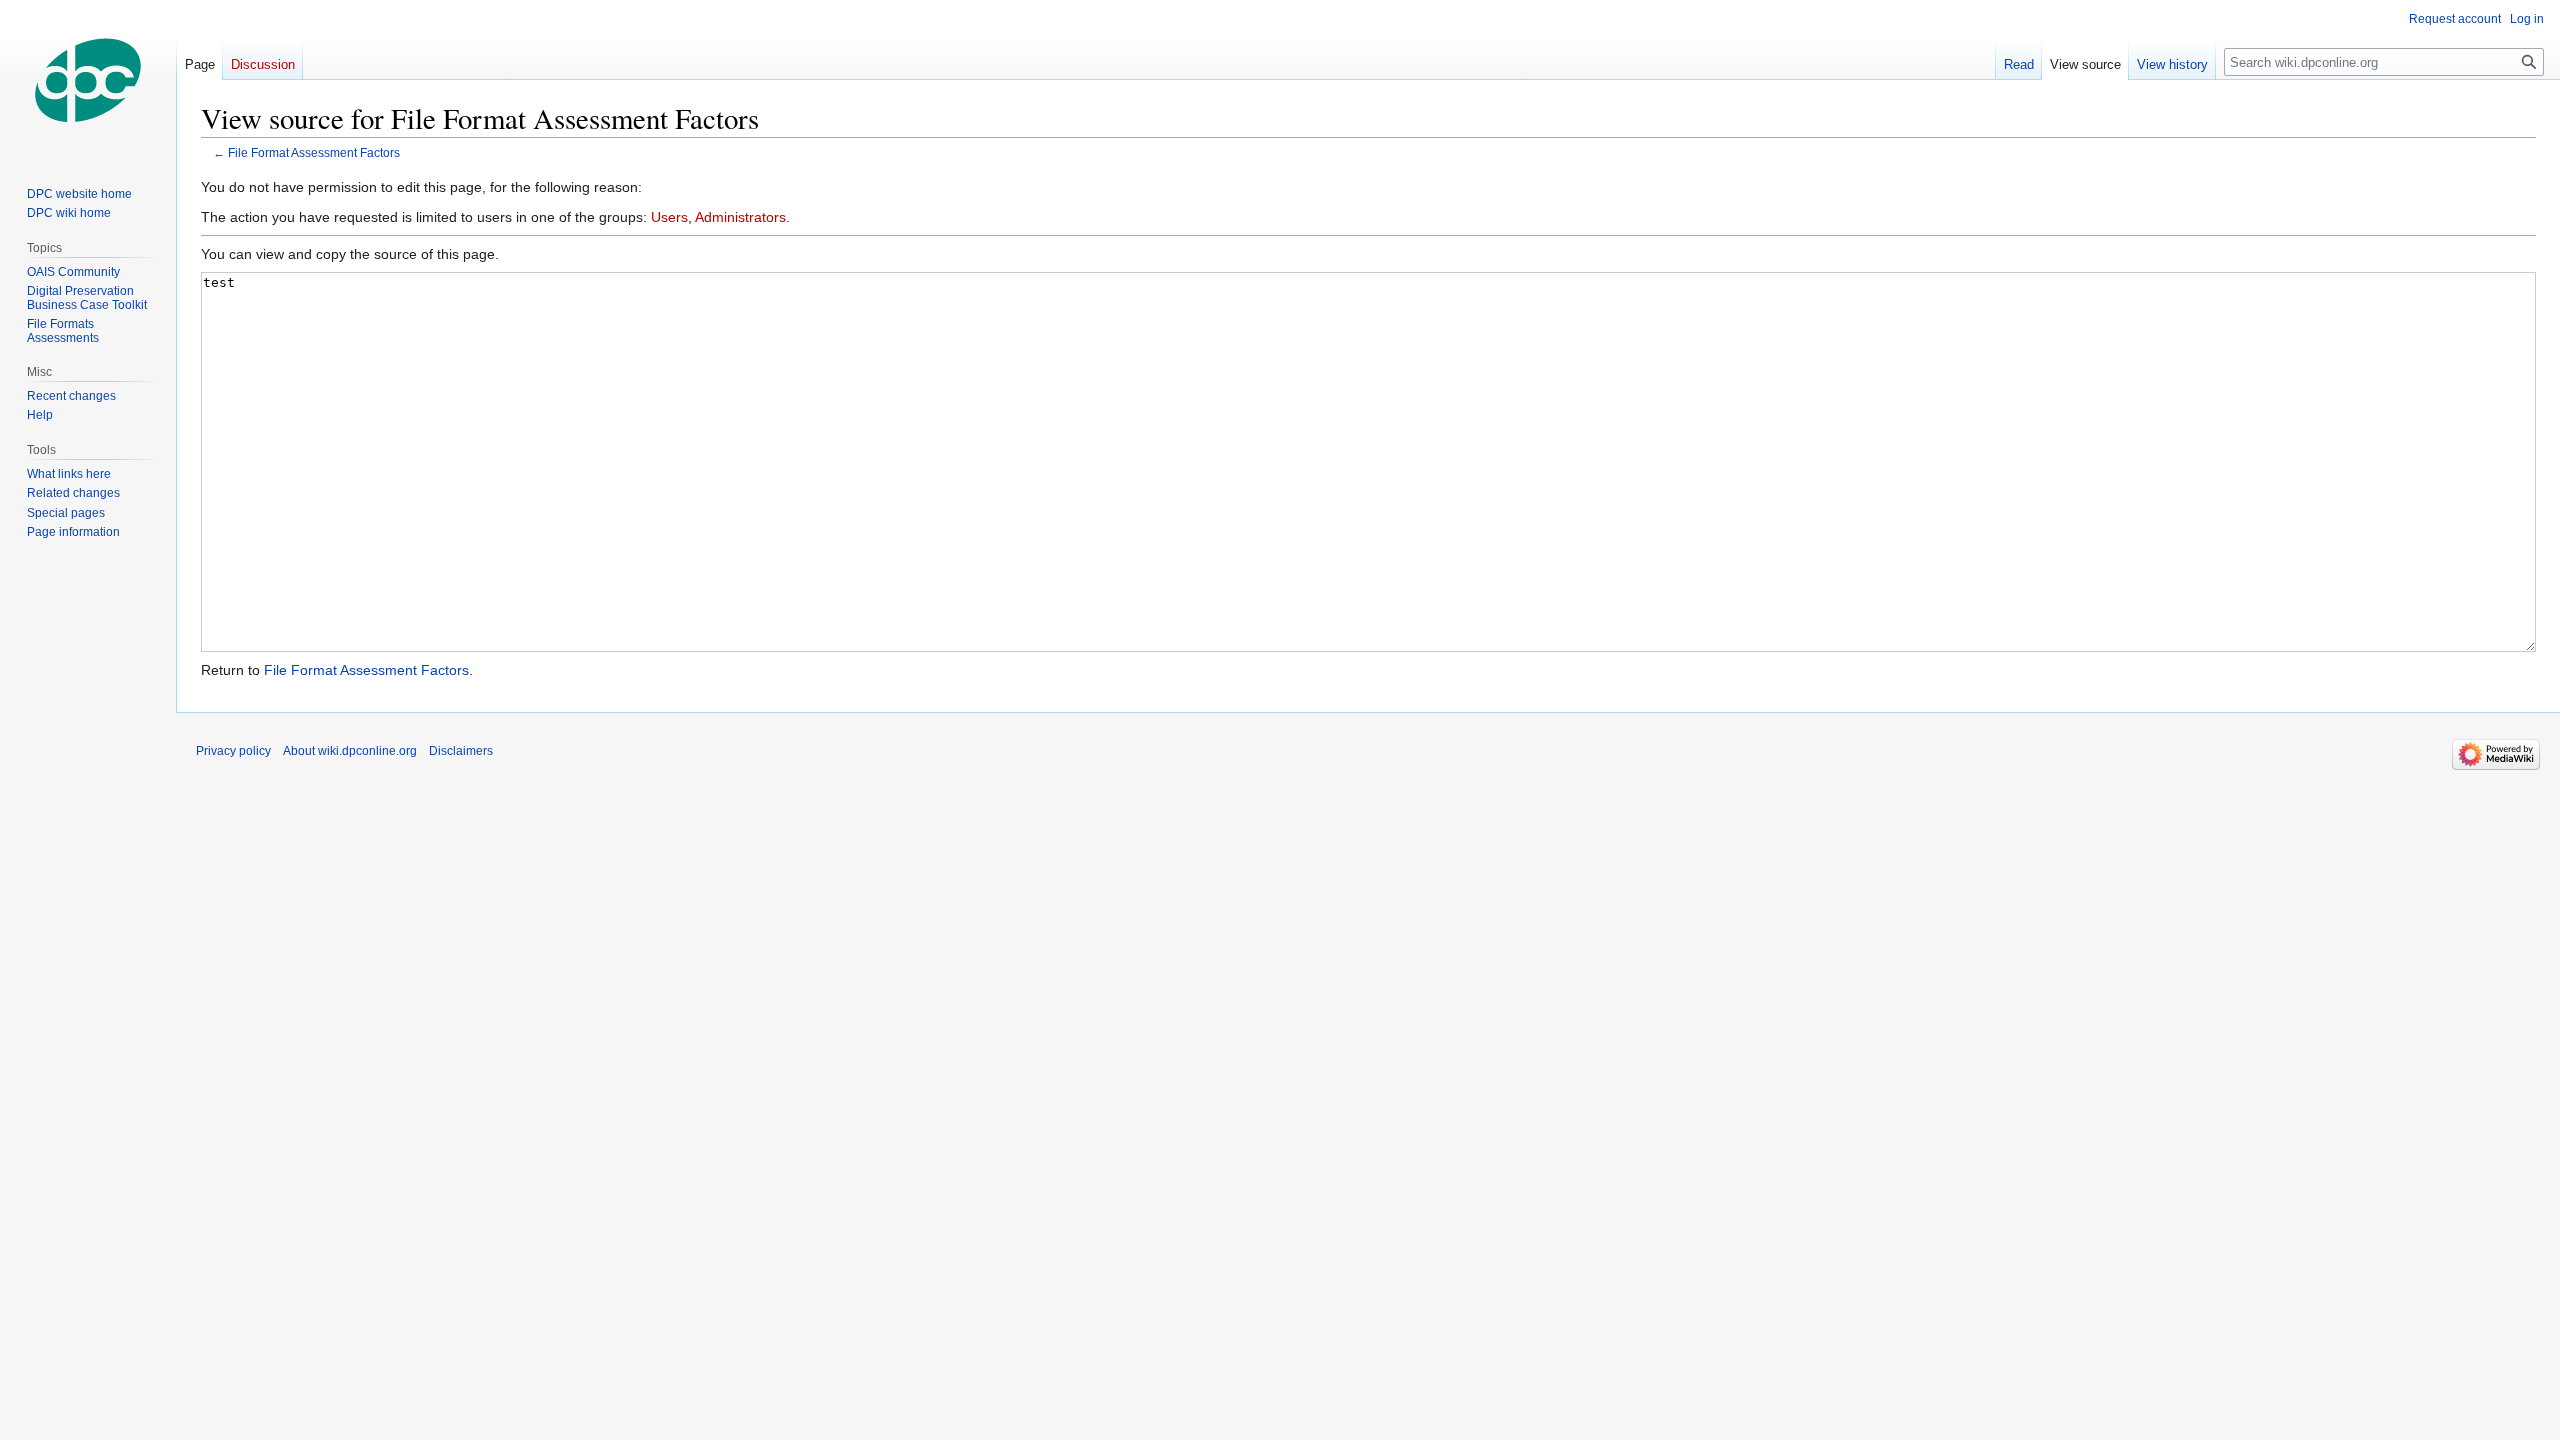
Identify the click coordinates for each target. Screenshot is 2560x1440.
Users (669, 217)
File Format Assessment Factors (314, 152)
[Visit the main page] (88, 80)
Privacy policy (233, 751)
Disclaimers (461, 751)
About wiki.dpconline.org (350, 751)
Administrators (740, 217)
